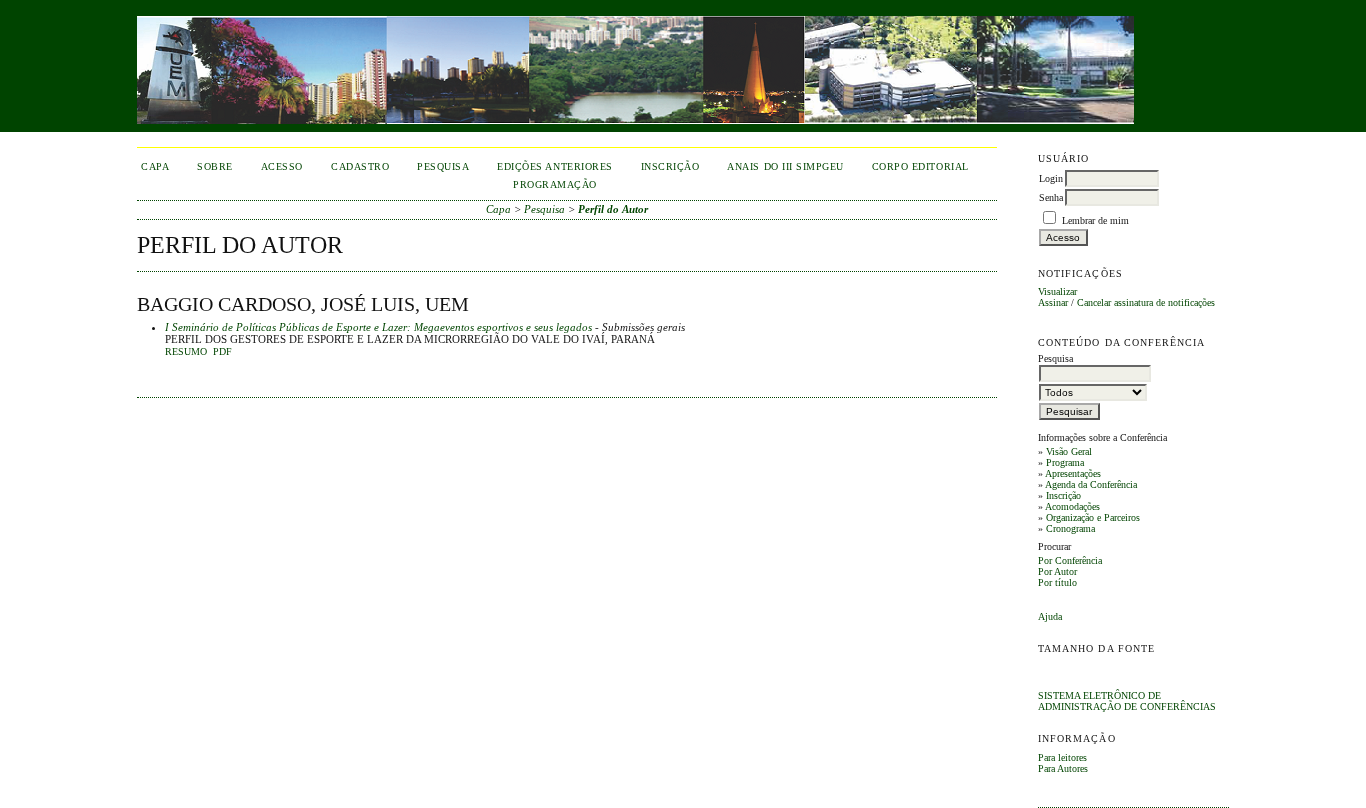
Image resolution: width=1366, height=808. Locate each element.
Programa (1065, 462)
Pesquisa (443, 166)
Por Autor (1057, 571)
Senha (1051, 197)
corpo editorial (920, 166)
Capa (155, 166)
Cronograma (1070, 528)
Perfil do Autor (613, 209)
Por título (1057, 582)
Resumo (186, 352)
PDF (222, 352)
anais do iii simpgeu (785, 166)
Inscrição (1063, 495)
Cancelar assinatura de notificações (1146, 302)
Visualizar (1057, 291)
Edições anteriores (554, 166)
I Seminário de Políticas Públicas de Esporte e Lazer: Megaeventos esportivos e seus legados (378, 327)
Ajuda (1050, 616)
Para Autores (1063, 768)
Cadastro (360, 166)
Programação (555, 184)
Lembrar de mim (1095, 220)
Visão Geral (1069, 451)
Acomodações (1072, 506)
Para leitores (1062, 757)
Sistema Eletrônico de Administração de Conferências (1127, 701)
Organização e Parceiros (1093, 517)
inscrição (670, 166)
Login (1051, 178)
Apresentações (1073, 473)
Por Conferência (1070, 560)
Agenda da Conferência (1091, 484)
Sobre (215, 166)
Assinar (1053, 302)
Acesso (282, 166)
